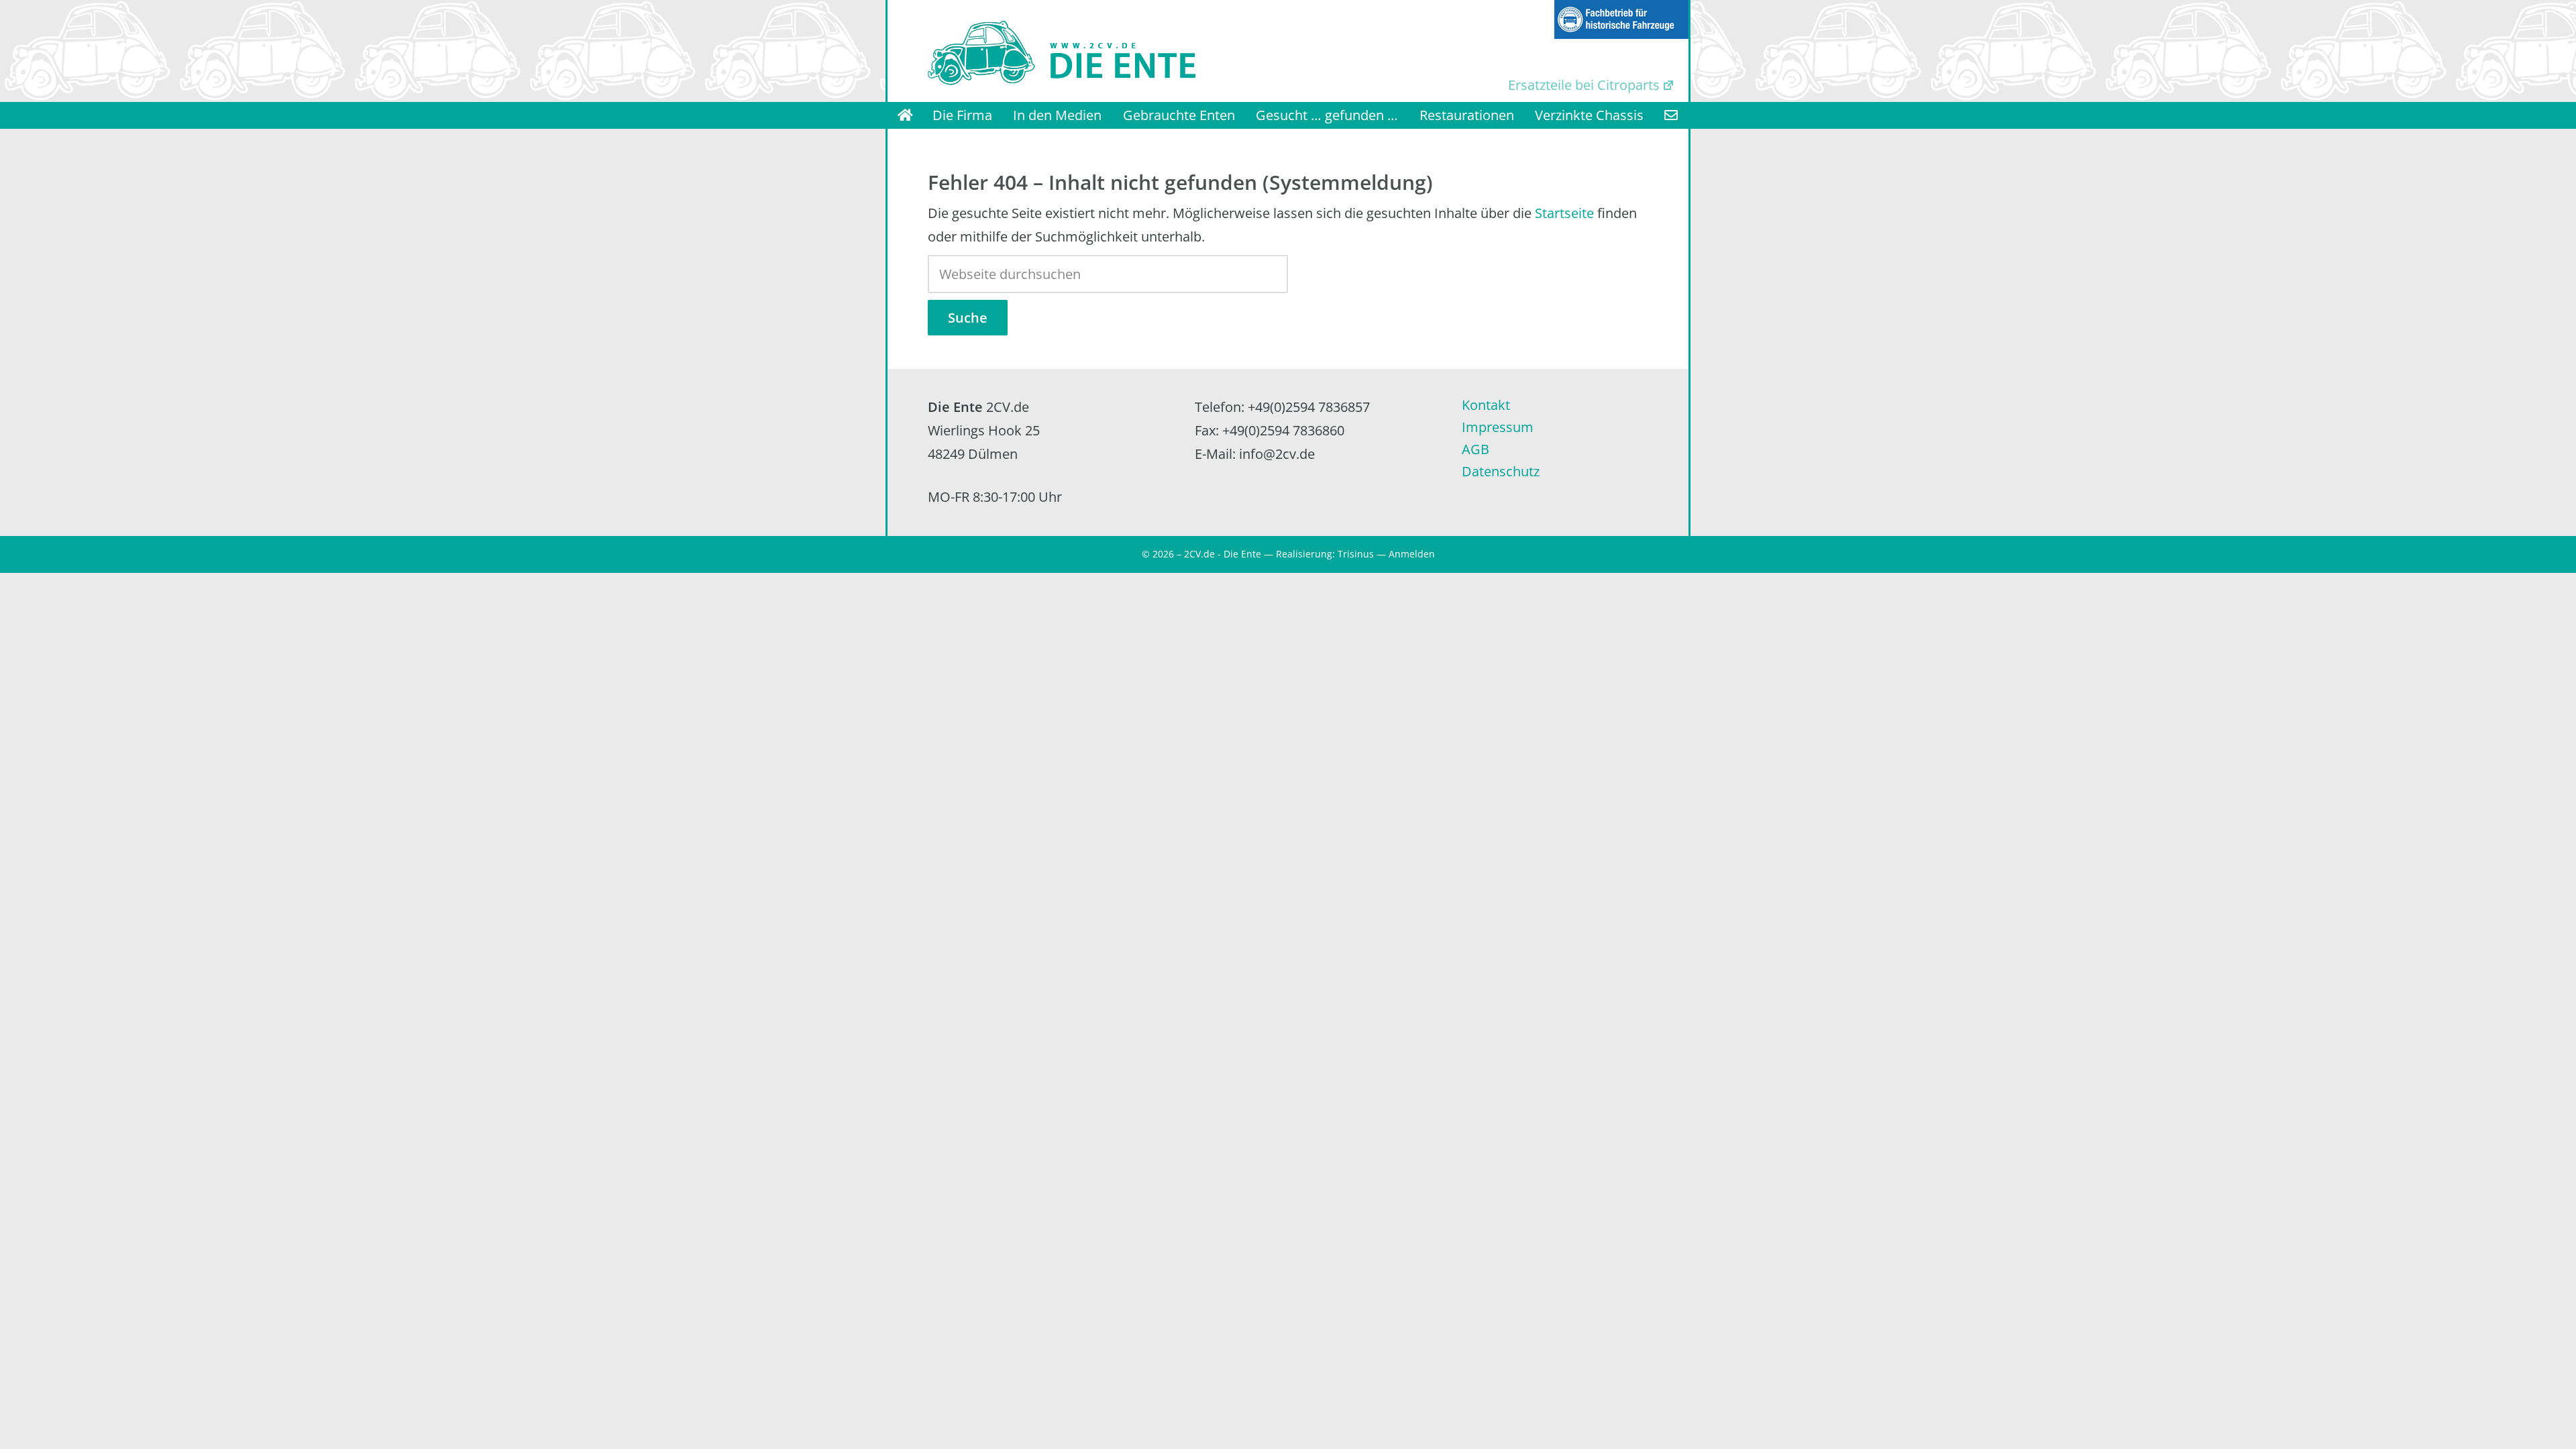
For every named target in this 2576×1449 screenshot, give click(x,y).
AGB (1475, 449)
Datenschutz (1501, 471)
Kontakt (1486, 405)
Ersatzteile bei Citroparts (1584, 85)
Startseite (1564, 213)
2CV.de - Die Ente (1223, 554)
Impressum (1498, 427)
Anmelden (1412, 554)
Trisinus (1356, 554)
